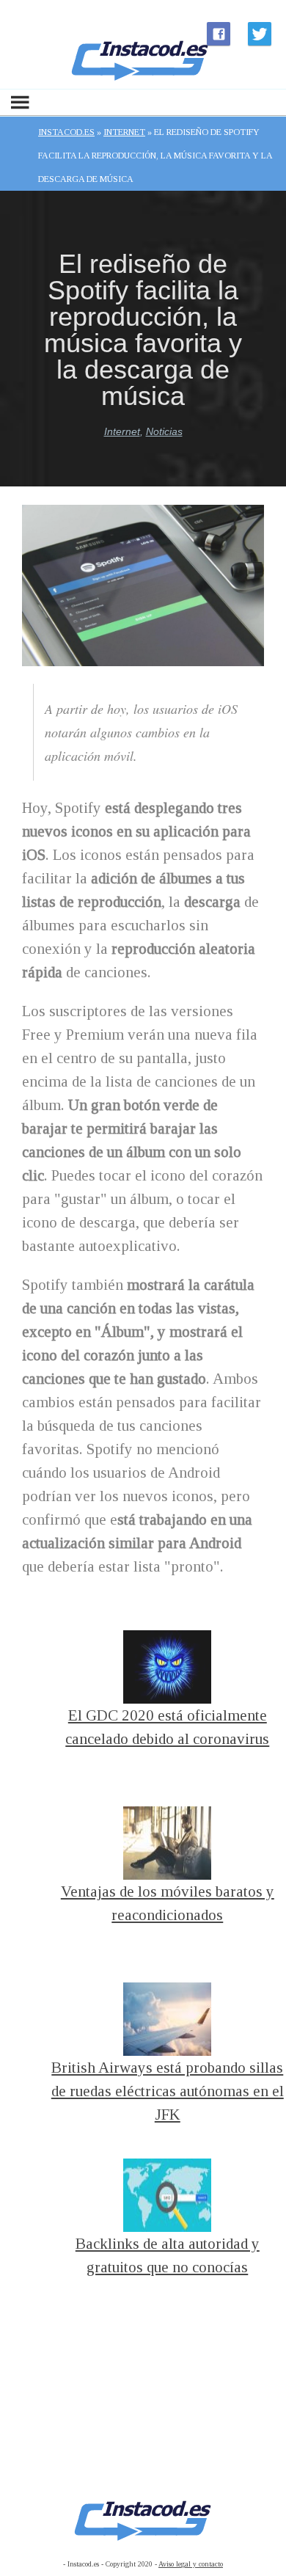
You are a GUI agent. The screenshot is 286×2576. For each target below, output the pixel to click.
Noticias (164, 431)
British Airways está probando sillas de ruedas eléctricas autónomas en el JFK (168, 2091)
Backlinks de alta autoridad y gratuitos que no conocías (168, 2255)
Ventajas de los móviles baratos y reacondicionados (168, 1903)
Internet (122, 431)
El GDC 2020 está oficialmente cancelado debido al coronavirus (167, 1727)
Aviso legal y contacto (191, 2564)
